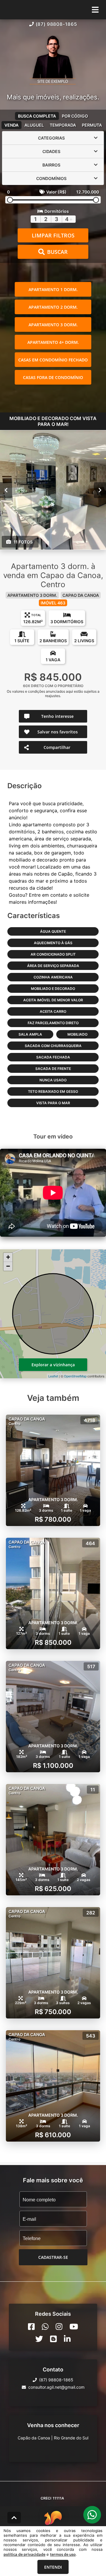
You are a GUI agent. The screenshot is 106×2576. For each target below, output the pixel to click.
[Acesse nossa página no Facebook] (31, 2327)
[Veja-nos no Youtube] (74, 2327)
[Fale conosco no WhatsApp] (45, 2327)
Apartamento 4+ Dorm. (53, 342)
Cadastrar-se (53, 2257)
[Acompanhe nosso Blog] (53, 2339)
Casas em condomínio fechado (53, 360)
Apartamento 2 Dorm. (53, 307)
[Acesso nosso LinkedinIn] (67, 2339)
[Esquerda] (6, 490)
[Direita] (100, 490)
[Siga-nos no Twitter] (39, 2339)
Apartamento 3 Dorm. (53, 325)
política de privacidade (24, 2554)
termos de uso (63, 2554)
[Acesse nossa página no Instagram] (59, 2327)
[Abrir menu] (95, 10)
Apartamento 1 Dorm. (53, 289)
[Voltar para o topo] (14, 2518)
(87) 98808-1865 (56, 24)
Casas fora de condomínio (53, 377)
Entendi (53, 2567)
